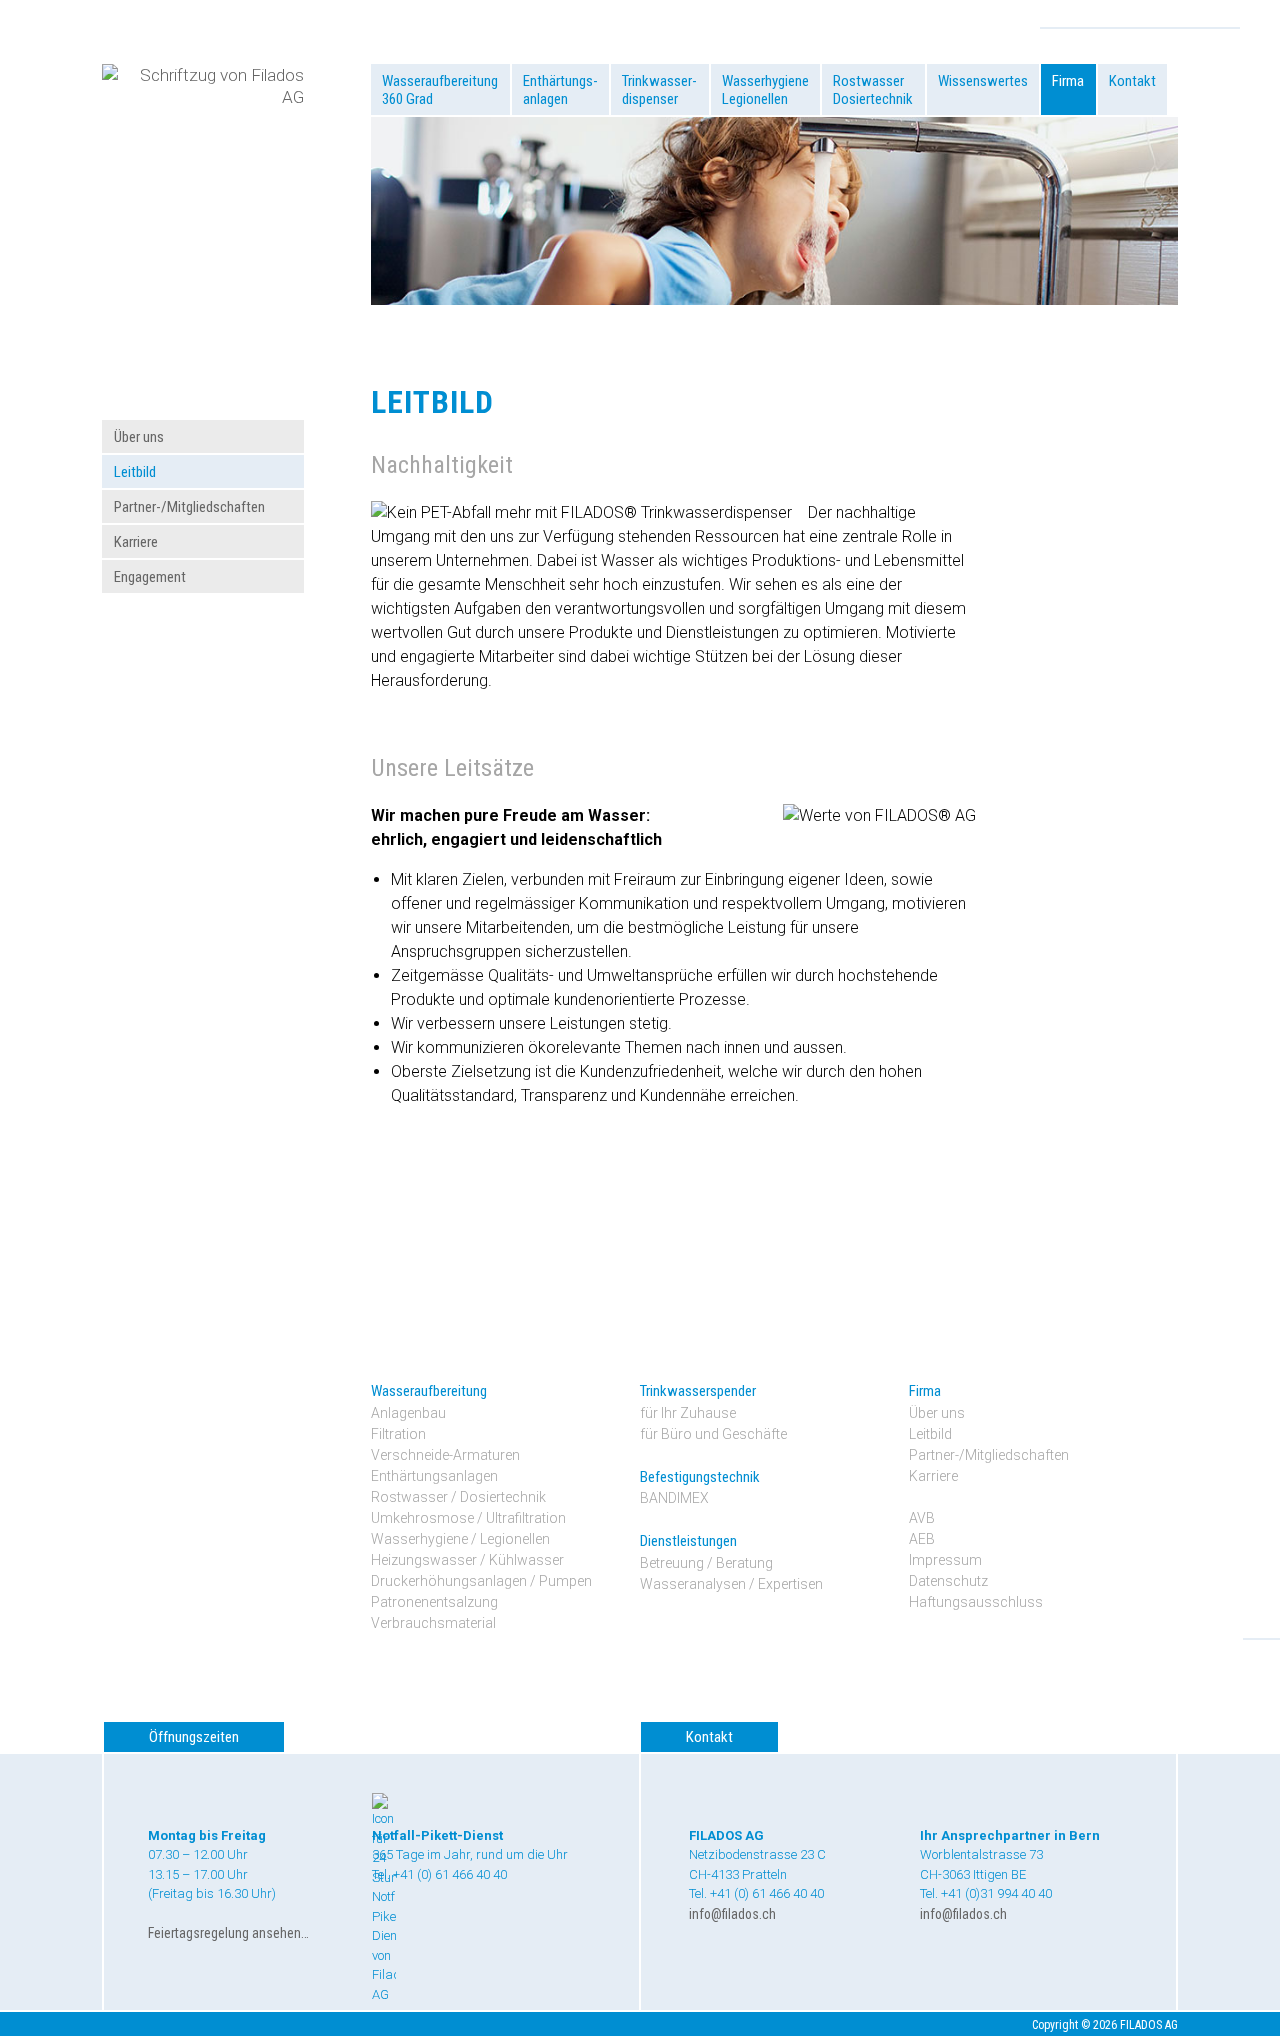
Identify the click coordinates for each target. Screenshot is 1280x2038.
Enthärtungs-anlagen (560, 90)
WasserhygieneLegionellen (765, 90)
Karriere (136, 542)
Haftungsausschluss (976, 1602)
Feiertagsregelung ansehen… (228, 1933)
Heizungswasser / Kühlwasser (467, 1560)
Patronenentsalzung (434, 1602)
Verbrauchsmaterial (433, 1623)
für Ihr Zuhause (688, 1413)
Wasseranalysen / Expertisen (731, 1584)
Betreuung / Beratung (706, 1563)
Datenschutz (948, 1581)
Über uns (139, 437)
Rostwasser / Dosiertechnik (458, 1497)
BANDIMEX (674, 1498)
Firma (1068, 81)
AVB (922, 1518)
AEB (922, 1539)
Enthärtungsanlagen (434, 1476)
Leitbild (135, 472)
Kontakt (1132, 81)
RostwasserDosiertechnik (873, 90)
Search (1224, 16)
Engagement (150, 577)
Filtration (398, 1434)
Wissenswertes (983, 81)
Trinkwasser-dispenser (659, 90)
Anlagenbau (408, 1413)
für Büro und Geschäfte (713, 1434)
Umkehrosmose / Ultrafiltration (468, 1518)
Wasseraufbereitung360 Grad (440, 90)
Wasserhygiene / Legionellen (460, 1539)
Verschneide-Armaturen (445, 1455)
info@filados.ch (732, 1914)
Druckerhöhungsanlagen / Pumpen (481, 1581)
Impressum (945, 1560)
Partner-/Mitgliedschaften (189, 507)
